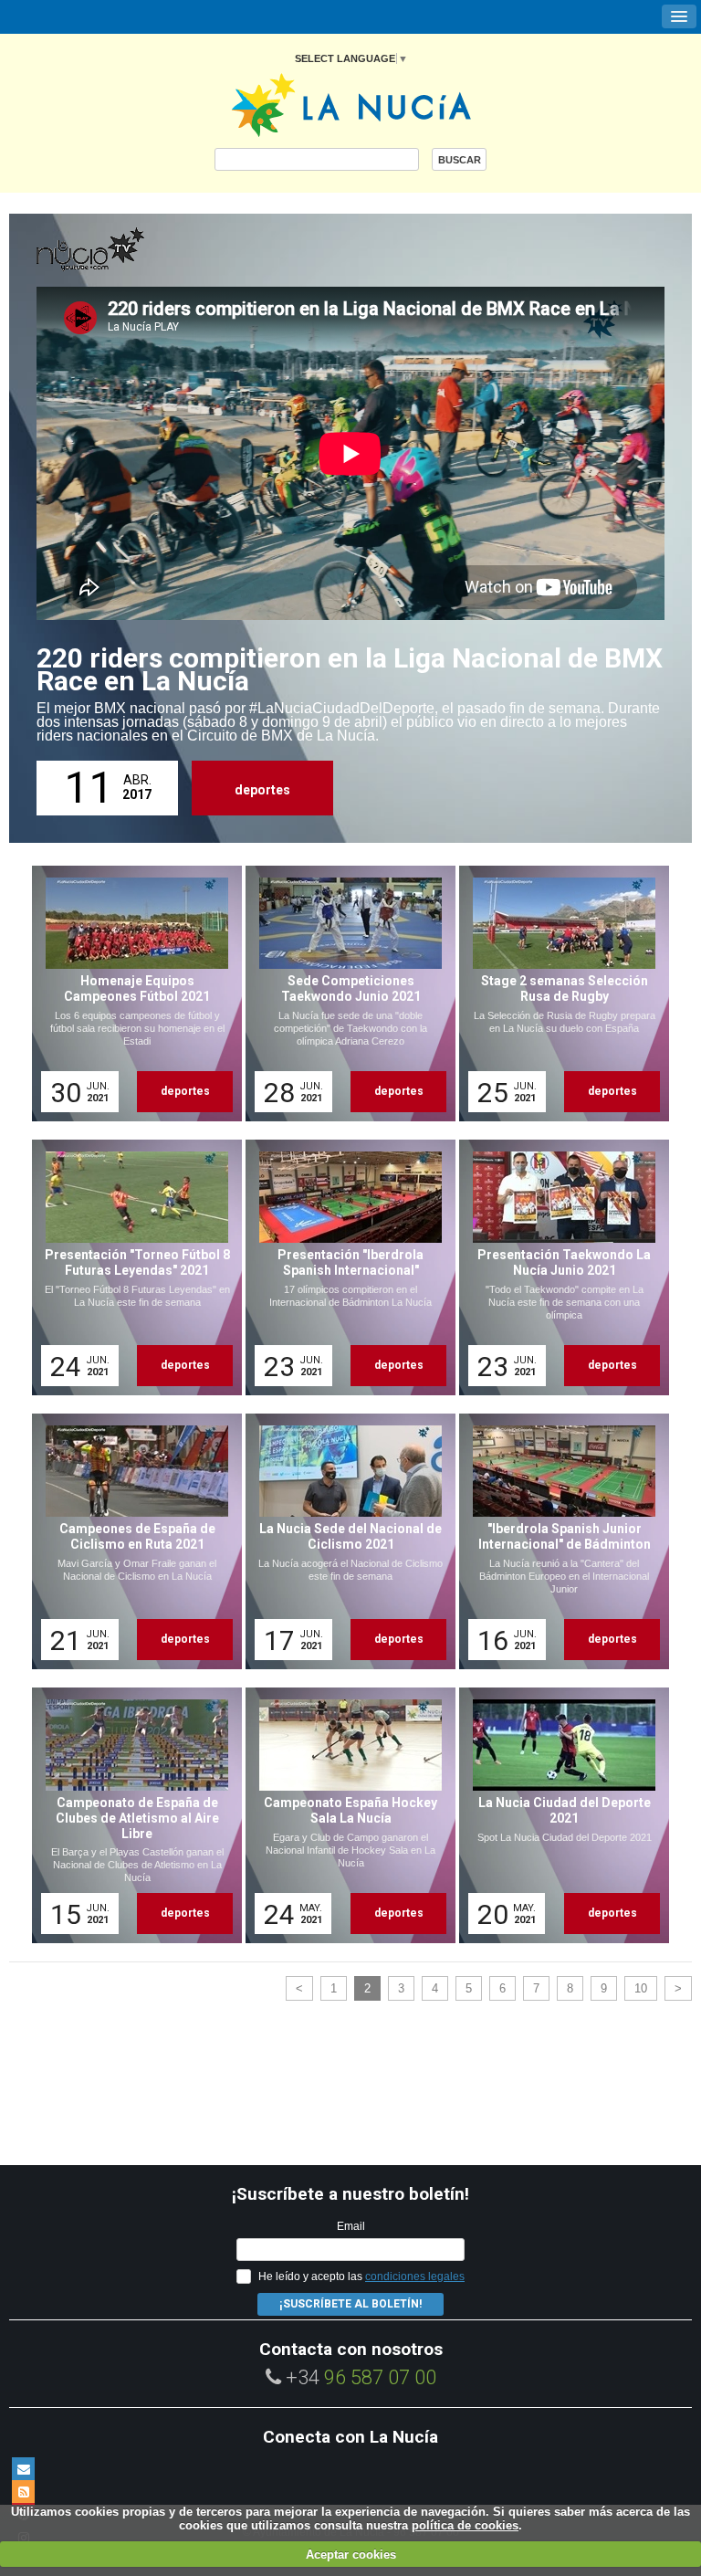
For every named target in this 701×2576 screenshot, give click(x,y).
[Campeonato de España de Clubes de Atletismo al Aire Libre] (131, 1815)
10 (641, 1988)
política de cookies (465, 2525)
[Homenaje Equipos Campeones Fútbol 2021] (131, 994)
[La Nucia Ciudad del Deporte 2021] (558, 1815)
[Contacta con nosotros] (23, 2469)
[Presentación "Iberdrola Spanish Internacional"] (344, 1267)
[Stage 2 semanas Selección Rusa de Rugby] (558, 994)
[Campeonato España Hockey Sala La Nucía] (344, 1815)
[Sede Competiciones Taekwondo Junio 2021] (344, 994)
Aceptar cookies (351, 2555)
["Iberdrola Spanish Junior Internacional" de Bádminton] (558, 1541)
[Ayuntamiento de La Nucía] (351, 104)
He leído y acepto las (361, 2276)
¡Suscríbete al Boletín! (350, 2304)
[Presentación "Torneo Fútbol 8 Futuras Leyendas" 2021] (131, 1267)
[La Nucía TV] (128, 250)
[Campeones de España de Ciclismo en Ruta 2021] (131, 1541)
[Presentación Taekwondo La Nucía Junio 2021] (558, 1267)
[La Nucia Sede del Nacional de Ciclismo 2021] (344, 1541)
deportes (262, 790)
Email (351, 2226)
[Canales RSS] (23, 2492)
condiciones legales (415, 2276)
